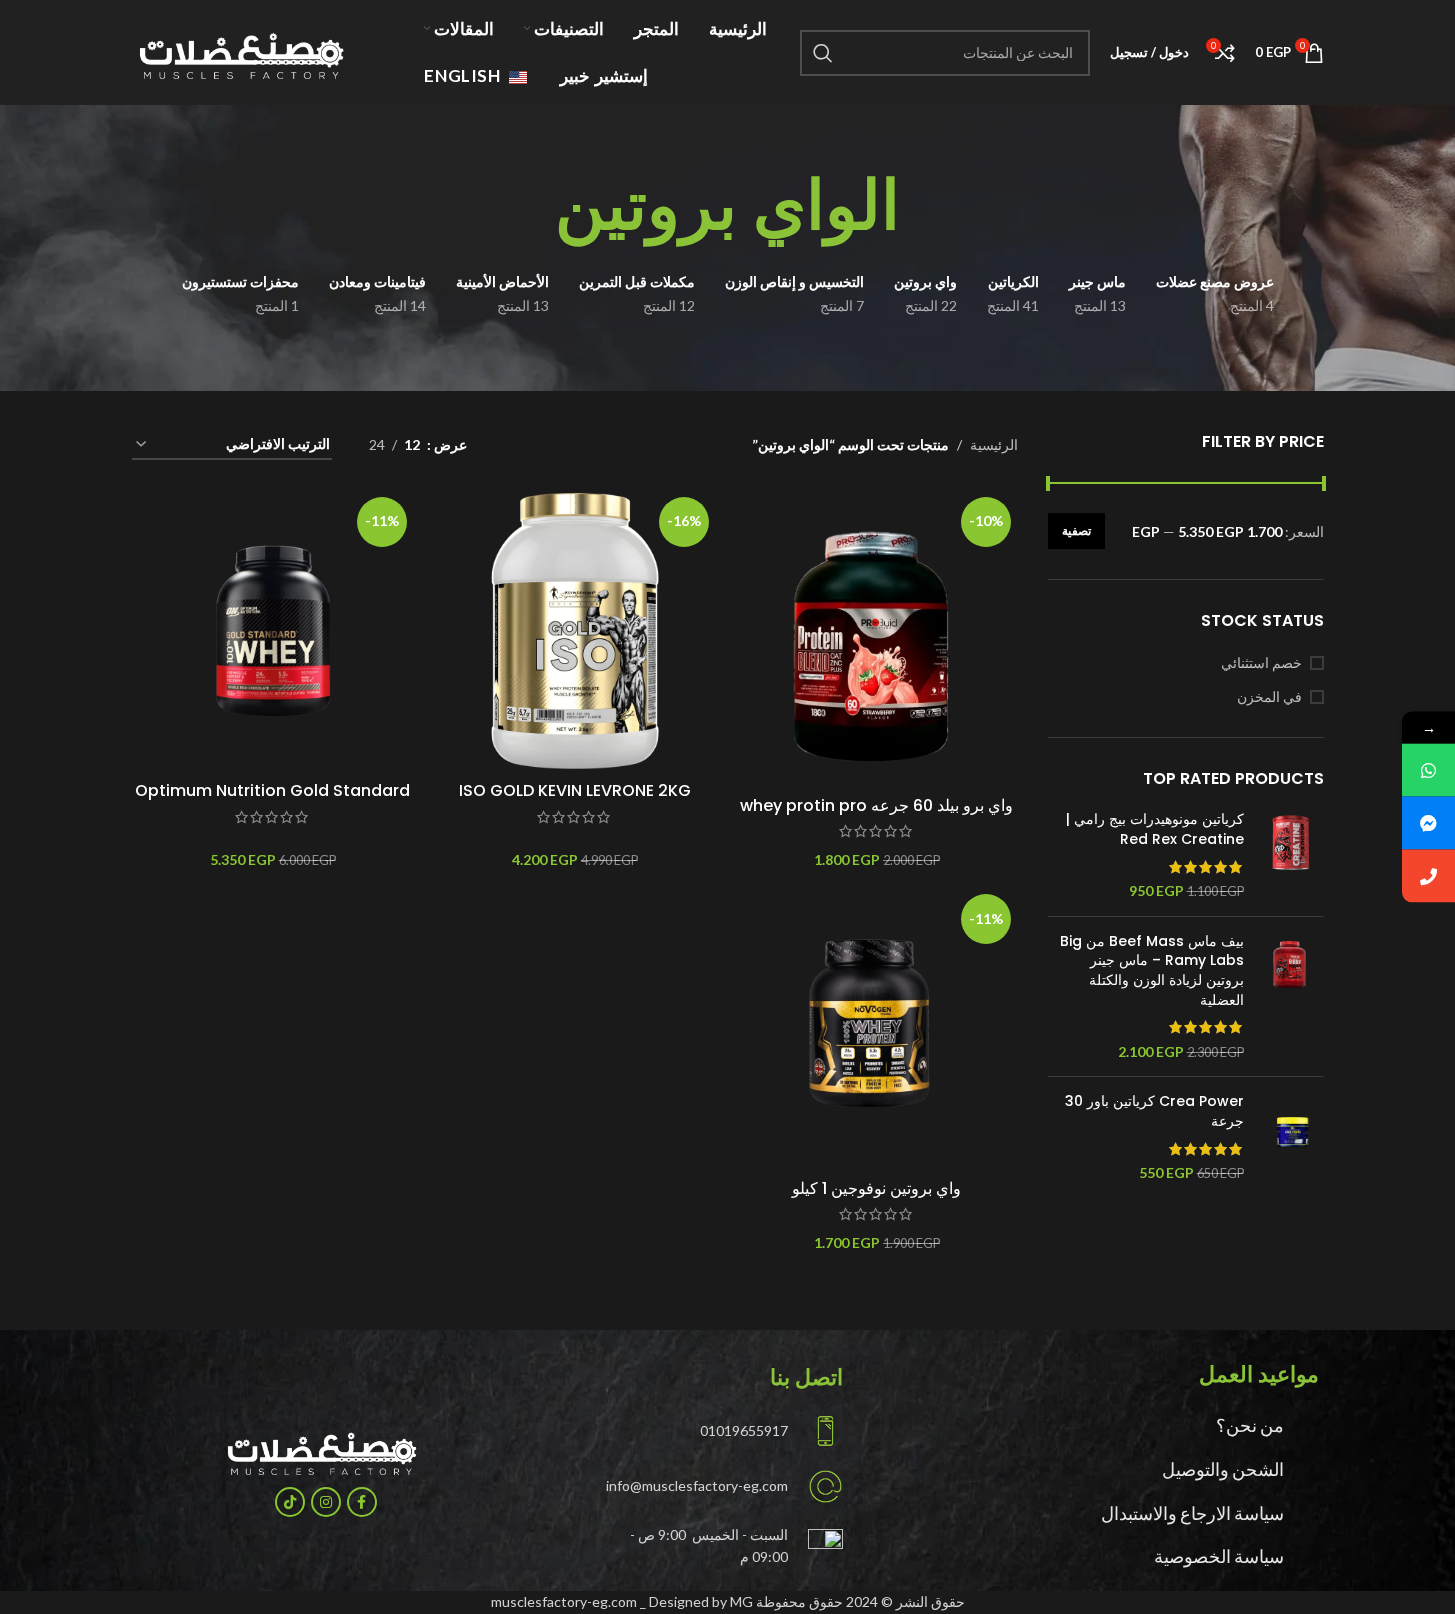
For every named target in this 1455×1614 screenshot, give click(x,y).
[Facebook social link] (362, 1502)
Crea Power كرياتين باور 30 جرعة (1154, 1111)
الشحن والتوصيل (1223, 1469)
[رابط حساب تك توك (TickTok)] (290, 1502)
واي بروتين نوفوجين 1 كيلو (876, 1188)
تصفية (1076, 530)
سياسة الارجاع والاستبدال (1192, 1513)
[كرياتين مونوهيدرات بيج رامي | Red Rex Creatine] (1291, 855)
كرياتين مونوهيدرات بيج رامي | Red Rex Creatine (1155, 829)
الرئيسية (994, 444)
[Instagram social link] (326, 1502)
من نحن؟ (1250, 1425)
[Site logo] (235, 50)
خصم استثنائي (1261, 662)
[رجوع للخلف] (925, 206)
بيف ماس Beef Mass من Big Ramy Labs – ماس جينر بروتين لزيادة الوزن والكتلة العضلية (1152, 971)
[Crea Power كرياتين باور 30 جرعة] (1291, 1137)
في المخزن (1269, 696)
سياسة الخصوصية (1219, 1556)
